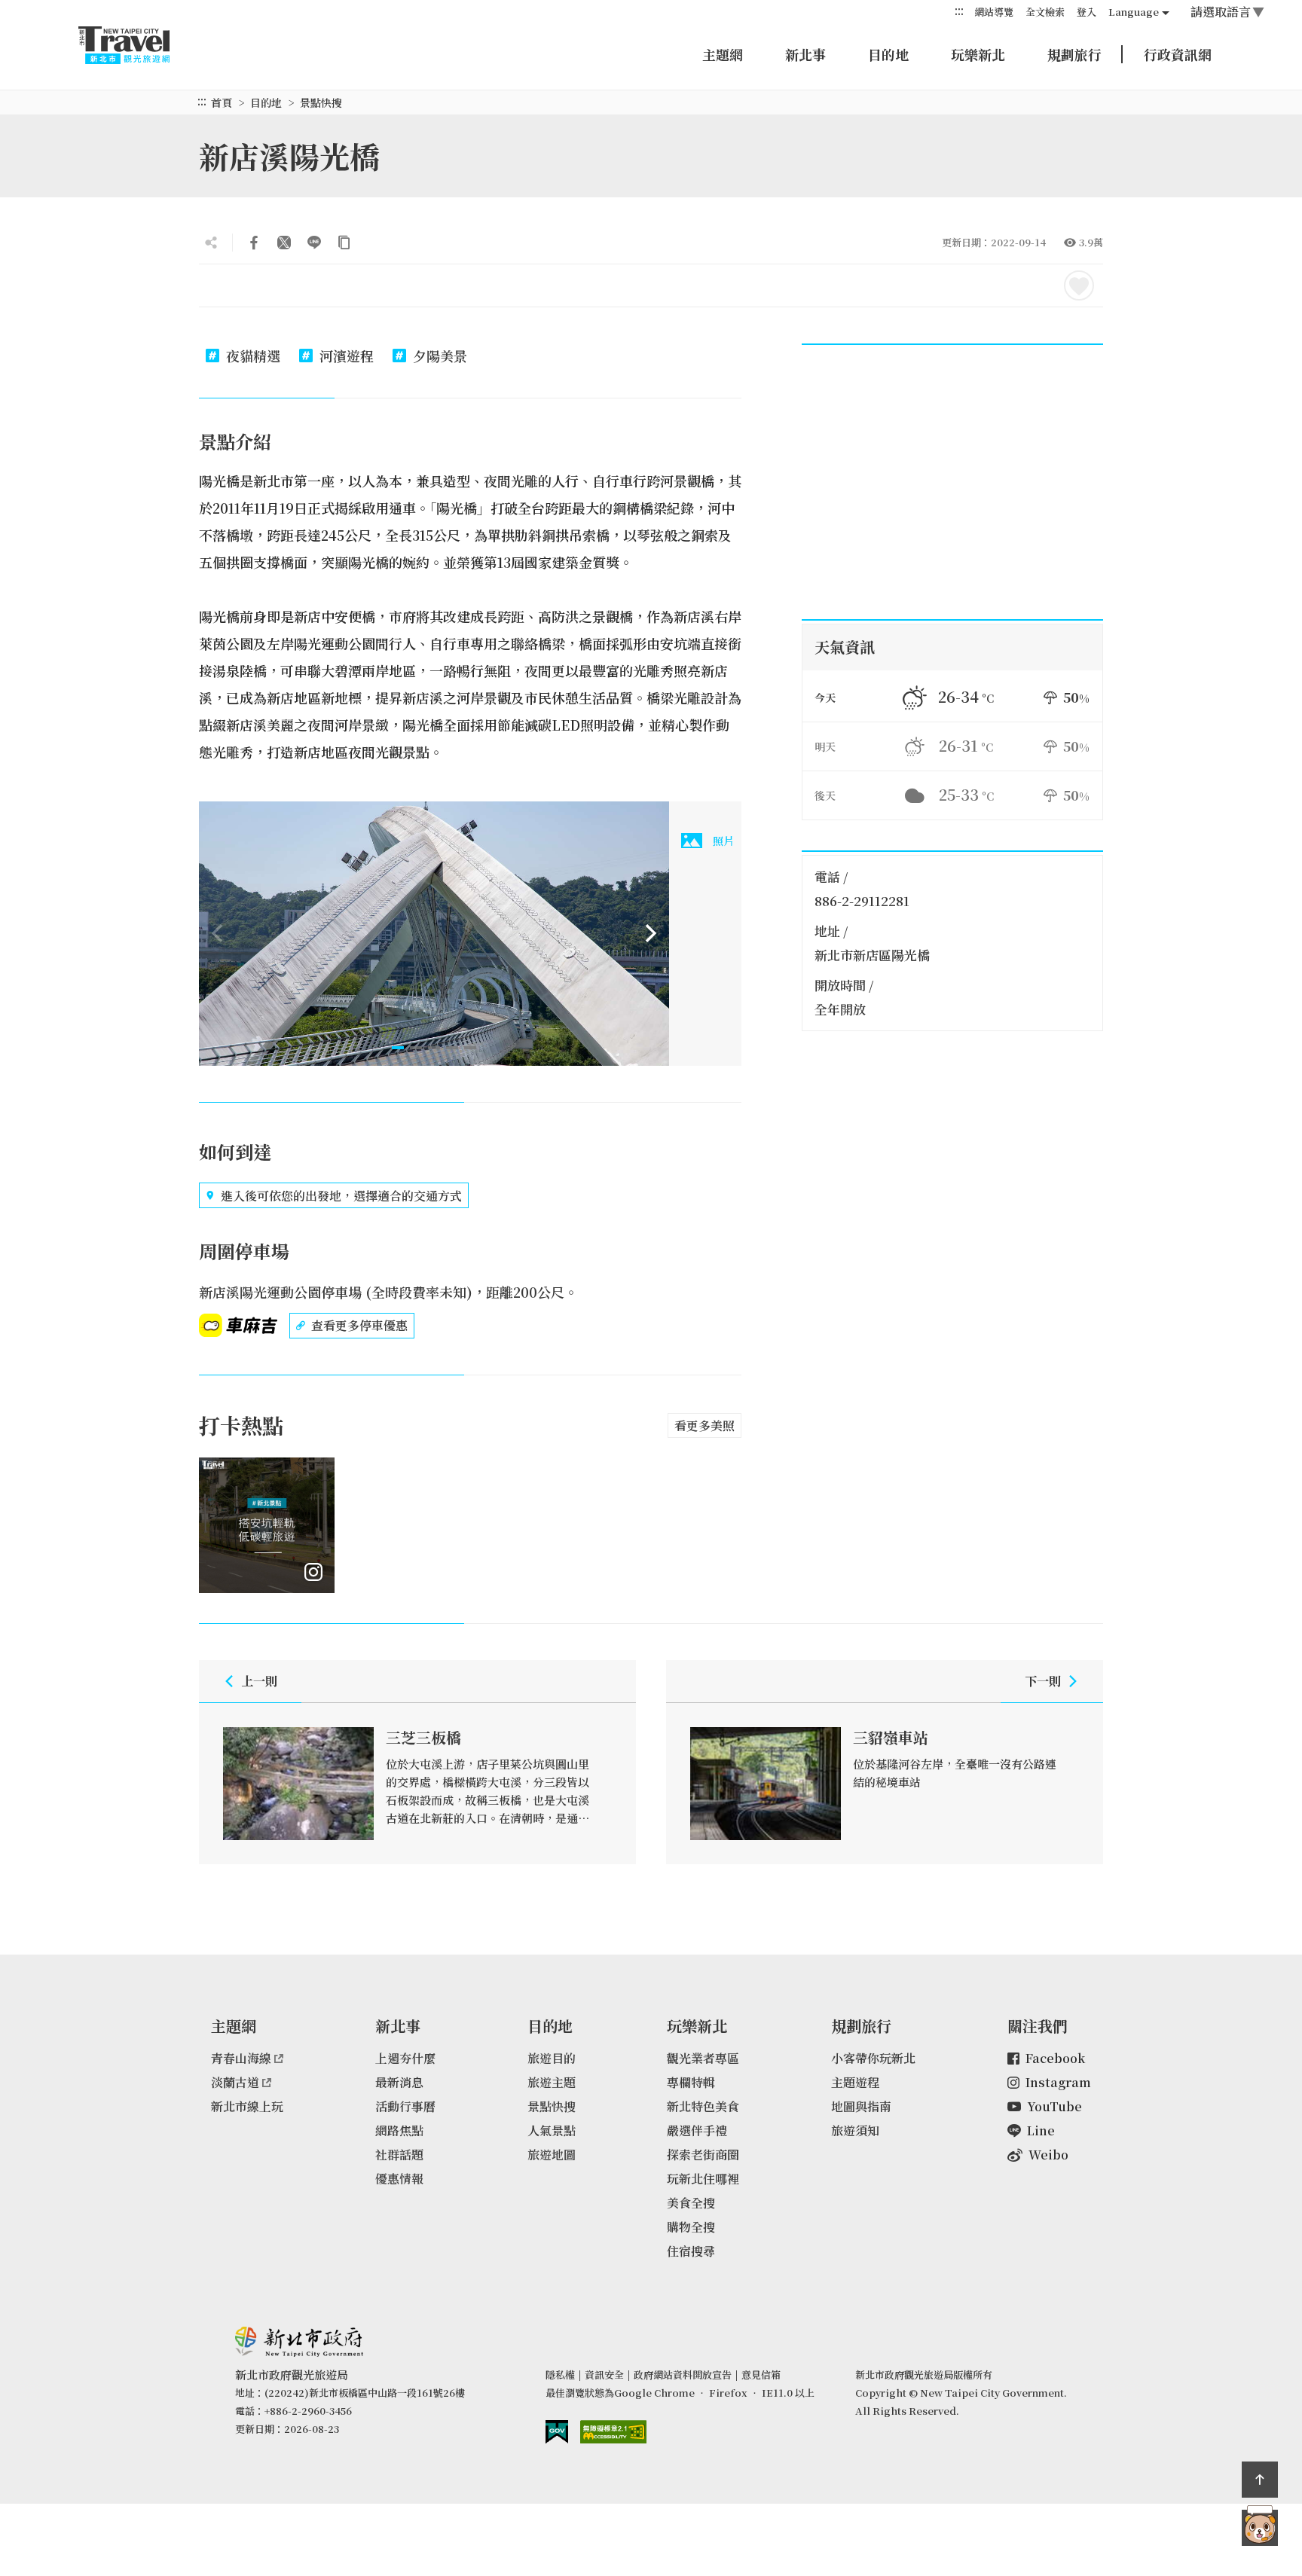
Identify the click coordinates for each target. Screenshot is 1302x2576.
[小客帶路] (1260, 2528)
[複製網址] (344, 243)
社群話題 (399, 2155)
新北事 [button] (805, 54)
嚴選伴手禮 (697, 2130)
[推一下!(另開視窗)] (284, 243)
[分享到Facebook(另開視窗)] (254, 243)
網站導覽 (994, 12)
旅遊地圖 (552, 2155)
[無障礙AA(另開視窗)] (613, 2432)
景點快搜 (321, 102)
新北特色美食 (703, 2106)
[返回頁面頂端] (1260, 2480)
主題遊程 (855, 2082)
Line (1041, 2130)
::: (959, 11)
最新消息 (399, 2082)
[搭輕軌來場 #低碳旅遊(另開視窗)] (267, 1525)
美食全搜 (691, 2203)
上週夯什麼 (405, 2058)
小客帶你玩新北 (873, 2058)
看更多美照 (704, 1425)
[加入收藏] (1079, 285)
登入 (1087, 12)
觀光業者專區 (703, 2058)
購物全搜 (691, 2227)
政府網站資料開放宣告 (683, 2375)
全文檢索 (1045, 12)
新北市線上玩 (247, 2106)
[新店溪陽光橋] (434, 934)
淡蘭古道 (235, 2082)
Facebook (1055, 2058)
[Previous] (217, 933)
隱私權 (560, 2375)
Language (1134, 12)
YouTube (1054, 2106)
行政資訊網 (1178, 54)
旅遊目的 (552, 2058)
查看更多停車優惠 (359, 1325)
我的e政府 (557, 2432)
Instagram (1058, 2082)
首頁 (222, 102)
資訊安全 (604, 2375)
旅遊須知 (855, 2130)
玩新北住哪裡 (703, 2179)
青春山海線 (241, 2058)
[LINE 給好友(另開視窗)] (314, 243)
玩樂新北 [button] (978, 54)
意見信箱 (761, 2375)
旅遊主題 (552, 2082)
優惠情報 (399, 2179)
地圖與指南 (861, 2106)
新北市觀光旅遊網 (139, 45)
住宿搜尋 (691, 2251)
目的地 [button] (888, 54)
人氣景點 (552, 2130)
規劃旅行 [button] (1074, 54)
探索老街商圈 (703, 2155)
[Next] (651, 933)
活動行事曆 (405, 2106)
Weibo (1048, 2155)
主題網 (723, 54)
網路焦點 (399, 2130)
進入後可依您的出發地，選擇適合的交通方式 (341, 1196)
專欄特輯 (691, 2082)
